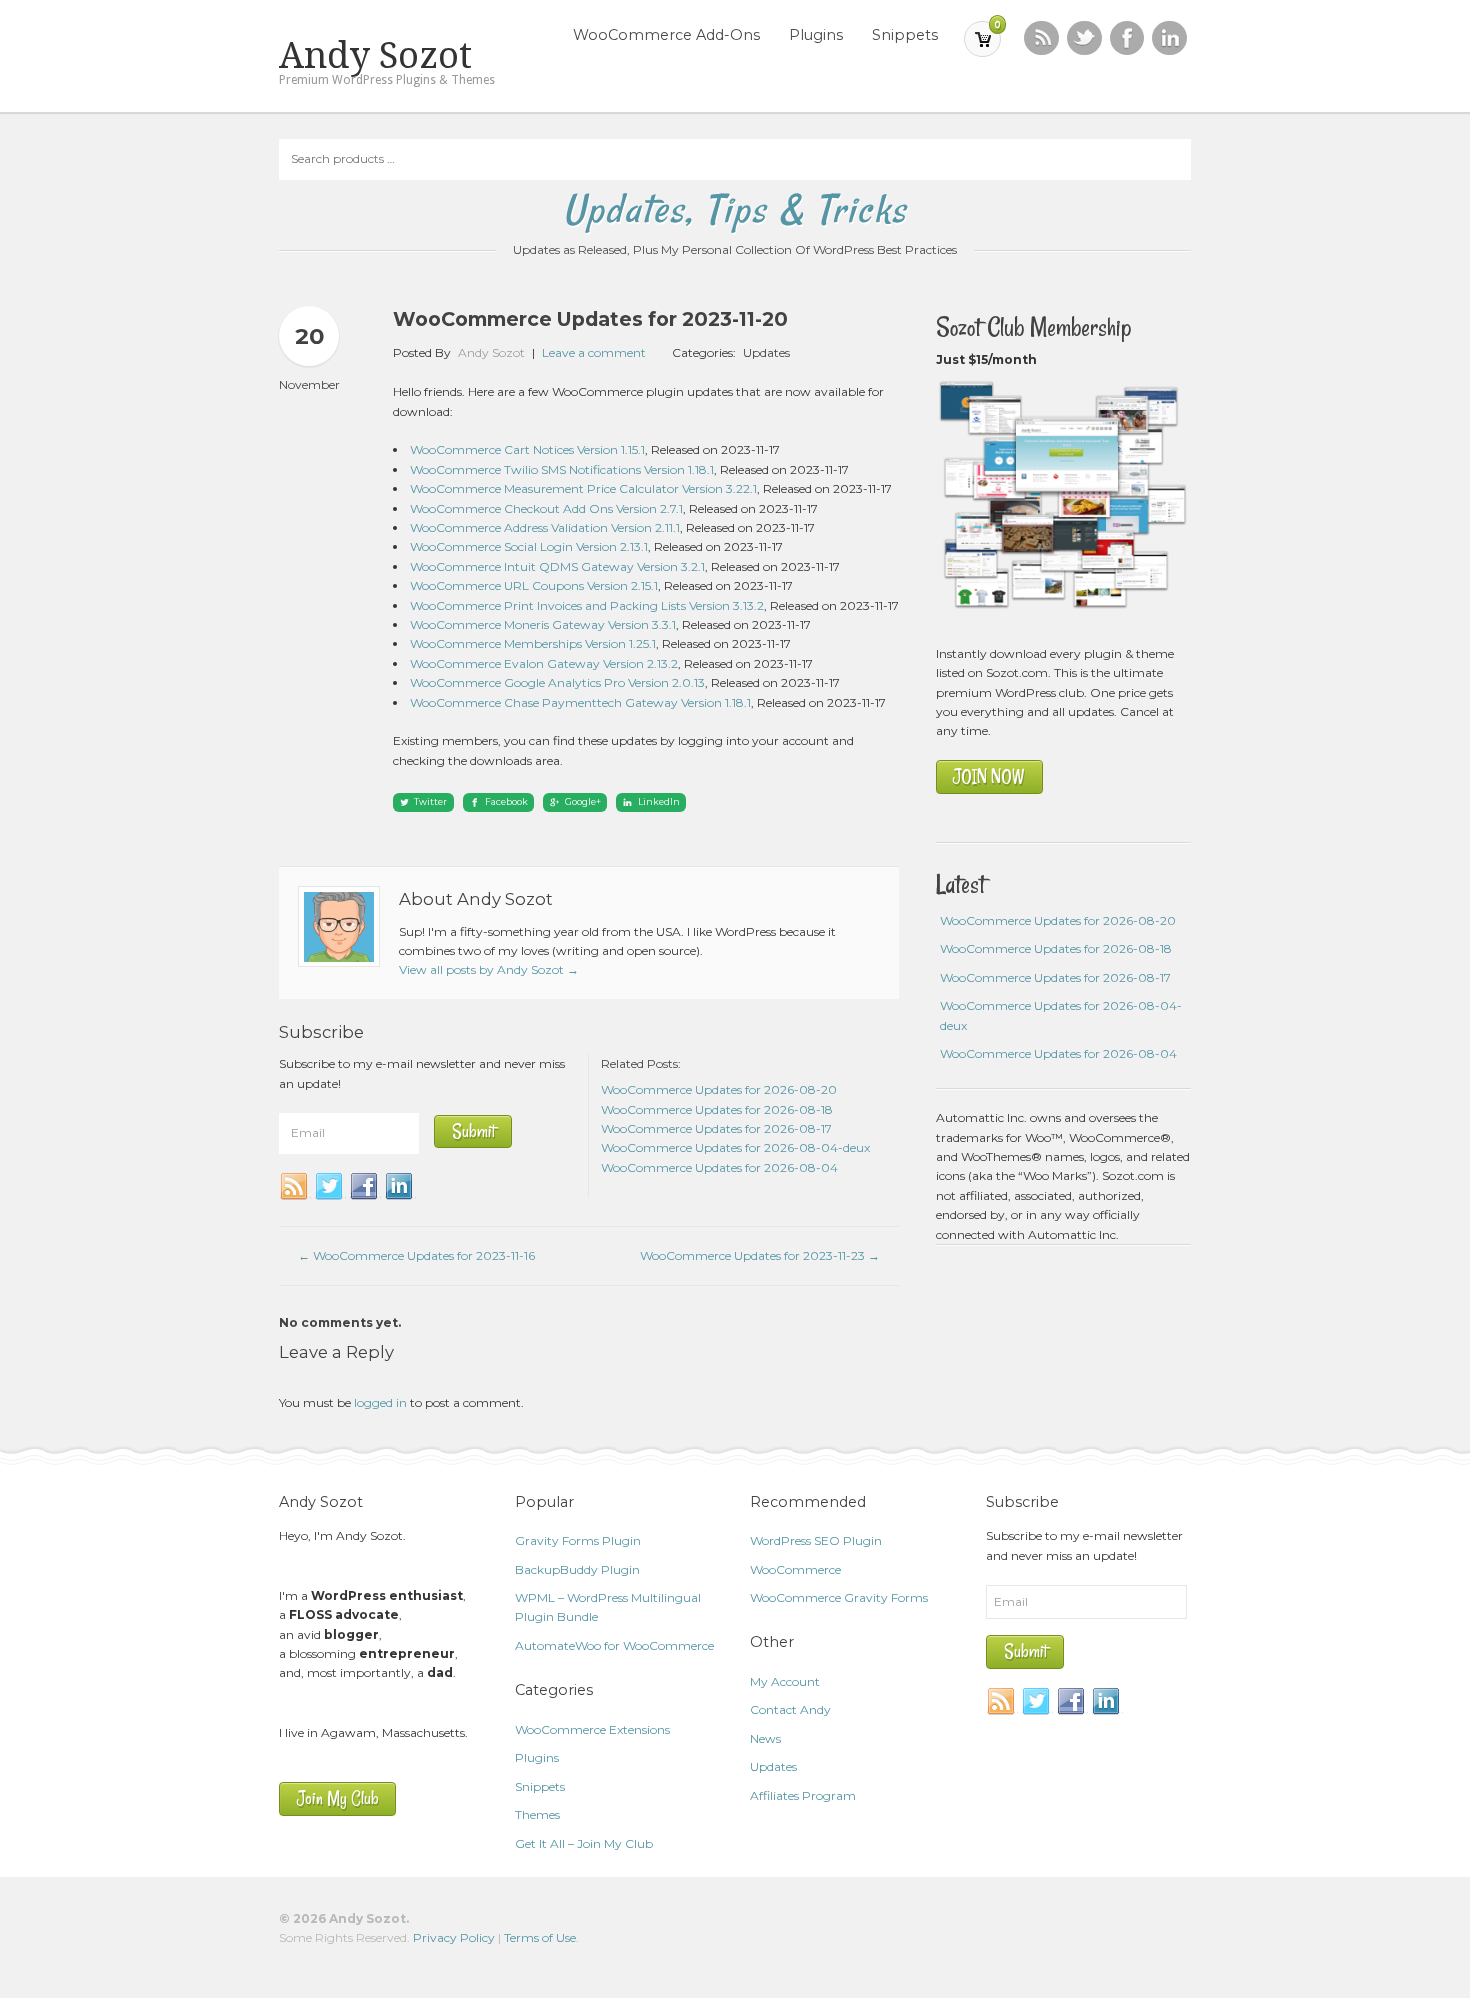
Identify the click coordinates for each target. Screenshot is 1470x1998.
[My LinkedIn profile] (1169, 38)
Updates (766, 352)
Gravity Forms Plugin (578, 1540)
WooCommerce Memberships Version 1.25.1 (533, 643)
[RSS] (1041, 38)
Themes (537, 1814)
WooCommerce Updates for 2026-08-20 (1058, 920)
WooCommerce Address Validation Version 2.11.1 (545, 527)
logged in (380, 1402)
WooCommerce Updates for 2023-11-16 (416, 1255)
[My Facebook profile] (1127, 38)
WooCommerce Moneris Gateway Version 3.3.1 (543, 624)
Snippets (905, 35)
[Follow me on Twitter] (1084, 38)
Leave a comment (594, 352)
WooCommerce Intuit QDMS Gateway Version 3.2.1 (557, 566)
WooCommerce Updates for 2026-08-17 (1055, 977)
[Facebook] (365, 1187)
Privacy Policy (454, 1937)
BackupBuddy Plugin (577, 1569)
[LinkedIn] (400, 1187)
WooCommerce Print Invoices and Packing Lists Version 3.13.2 (587, 605)
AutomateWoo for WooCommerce (614, 1645)
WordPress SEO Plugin (816, 1540)
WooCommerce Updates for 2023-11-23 (760, 1255)
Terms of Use (540, 1937)
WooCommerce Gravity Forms (839, 1597)
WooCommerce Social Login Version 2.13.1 (529, 546)
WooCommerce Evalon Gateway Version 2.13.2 (544, 663)
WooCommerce (795, 1569)
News (765, 1738)
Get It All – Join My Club (584, 1843)
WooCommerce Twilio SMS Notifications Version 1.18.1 (562, 469)
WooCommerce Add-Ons (666, 35)
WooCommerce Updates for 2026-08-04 (1058, 1053)
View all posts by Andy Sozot (489, 969)
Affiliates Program (803, 1795)
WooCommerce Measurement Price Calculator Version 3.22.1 (583, 488)
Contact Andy (790, 1709)
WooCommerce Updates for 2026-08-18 (1056, 948)
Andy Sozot (375, 56)
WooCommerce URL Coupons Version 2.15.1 (534, 585)
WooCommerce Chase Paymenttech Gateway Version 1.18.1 (580, 702)
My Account (785, 1681)
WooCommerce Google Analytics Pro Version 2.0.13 (557, 682)
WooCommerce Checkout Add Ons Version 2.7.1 (546, 508)
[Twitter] (330, 1187)
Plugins (816, 35)
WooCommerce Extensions (592, 1729)
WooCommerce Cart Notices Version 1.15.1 (527, 449)
